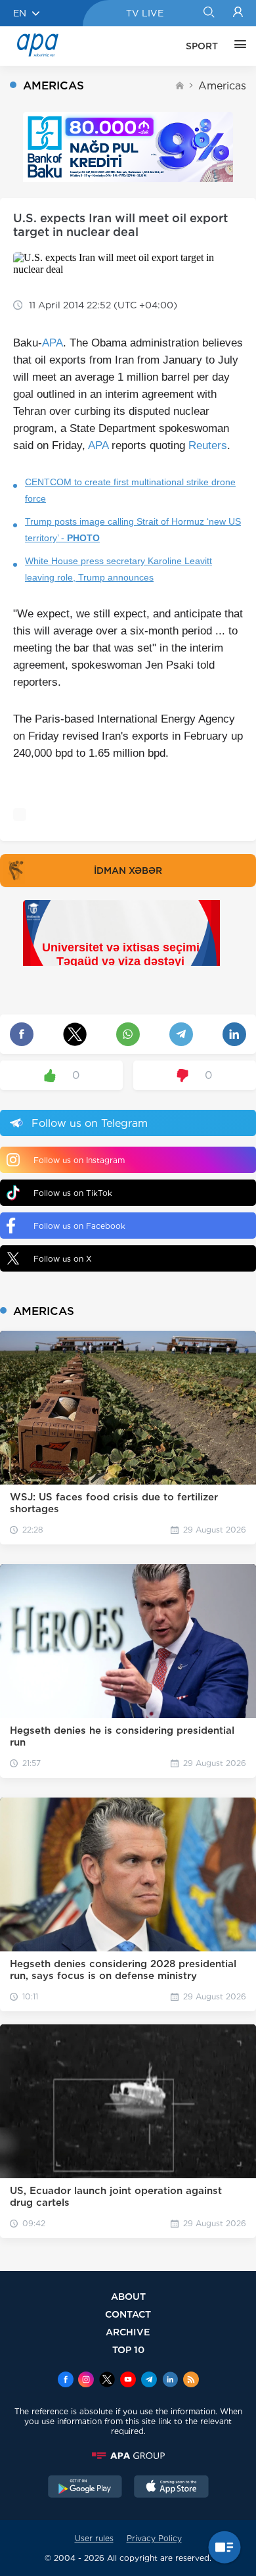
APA (53, 343)
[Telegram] (149, 2381)
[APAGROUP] (128, 2456)
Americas (222, 86)
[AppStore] (171, 2488)
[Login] (238, 13)
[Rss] (191, 2381)
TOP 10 (128, 2349)
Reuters (208, 445)
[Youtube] (128, 2381)
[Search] (208, 13)
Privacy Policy (154, 2538)
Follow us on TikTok (73, 1193)
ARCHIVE (128, 2332)
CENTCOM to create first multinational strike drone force (130, 490)
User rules (94, 2538)
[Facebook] (66, 2381)
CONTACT (128, 2314)
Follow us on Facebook (79, 1226)
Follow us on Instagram (79, 1160)
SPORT (202, 46)
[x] (107, 2381)
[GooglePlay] (85, 2488)
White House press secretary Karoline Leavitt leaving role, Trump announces (118, 569)
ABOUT (128, 2296)
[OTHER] (237, 46)
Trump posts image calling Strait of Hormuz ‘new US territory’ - (133, 530)
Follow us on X (63, 1259)
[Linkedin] (170, 2381)
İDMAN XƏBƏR (128, 871)
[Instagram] (86, 2381)
